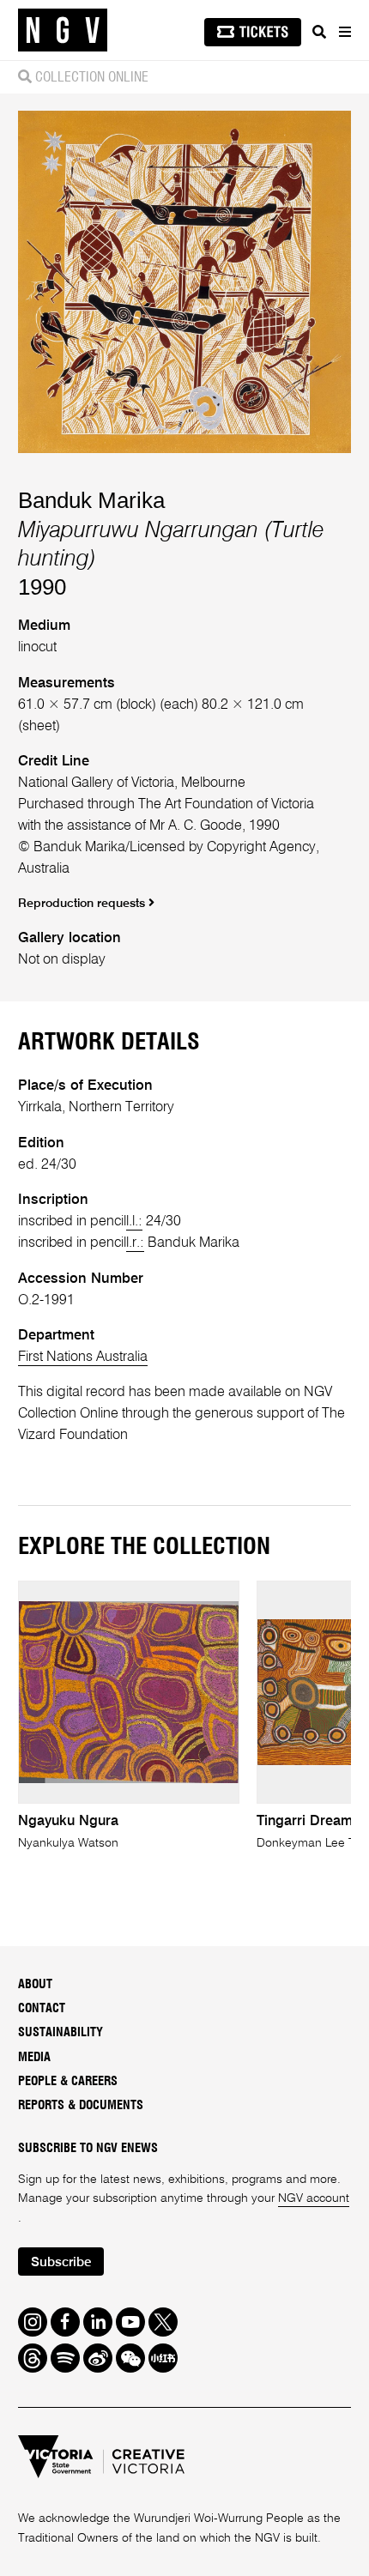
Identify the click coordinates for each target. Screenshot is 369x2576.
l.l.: (134, 1221)
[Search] (319, 32)
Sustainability (60, 2032)
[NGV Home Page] (63, 30)
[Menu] (344, 32)
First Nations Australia (83, 1357)
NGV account (314, 2198)
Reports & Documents (81, 2105)
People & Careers (68, 2081)
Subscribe (61, 2263)
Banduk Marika (91, 500)
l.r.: (135, 1243)
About (35, 1984)
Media (34, 2057)
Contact (42, 2008)
